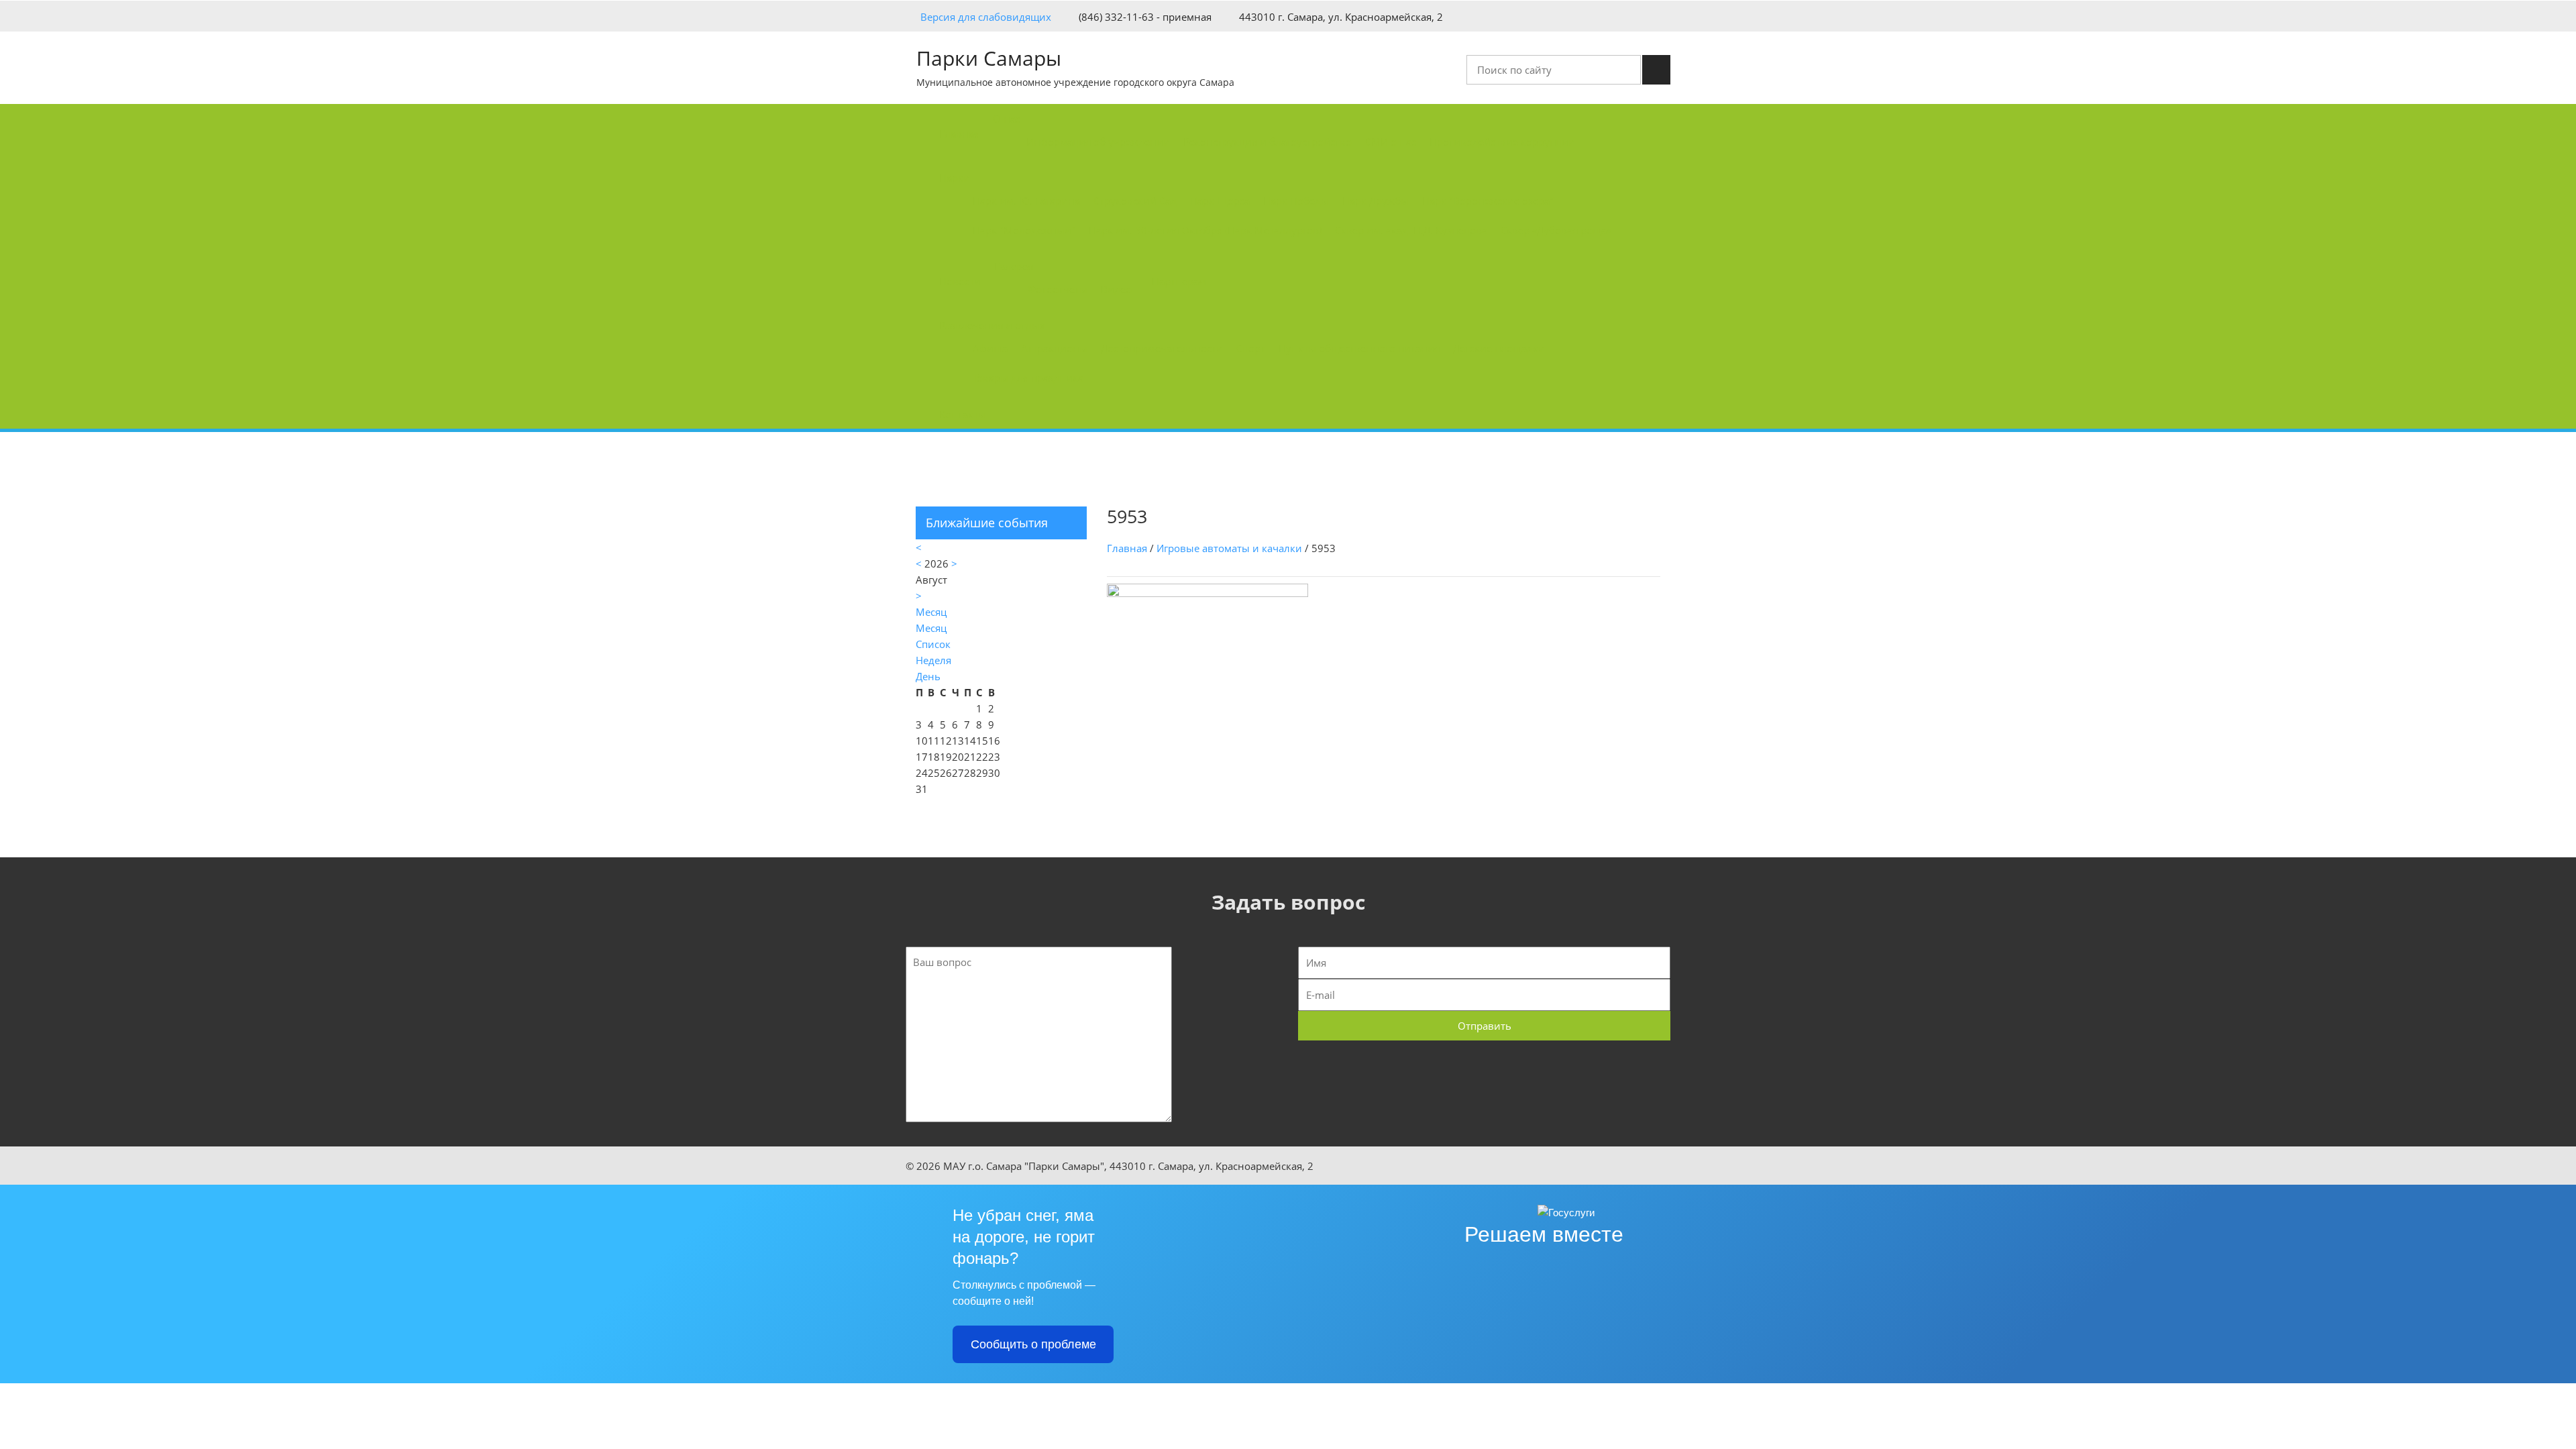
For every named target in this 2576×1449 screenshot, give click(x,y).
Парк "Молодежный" (1024, 230)
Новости (960, 281)
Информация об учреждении (1098, 142)
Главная (959, 133)
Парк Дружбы (1376, 201)
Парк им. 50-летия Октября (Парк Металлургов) (1205, 230)
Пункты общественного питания (1359, 348)
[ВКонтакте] (1646, 15)
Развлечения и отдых (992, 325)
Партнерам (1179, 281)
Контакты (963, 414)
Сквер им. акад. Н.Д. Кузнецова (1411, 230)
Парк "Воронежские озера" (1488, 201)
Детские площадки (1499, 348)
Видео (1116, 289)
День (928, 676)
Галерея (1014, 266)
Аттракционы (1054, 348)
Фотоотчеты (1058, 289)
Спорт (1251, 348)
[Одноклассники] (1666, 15)
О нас (1007, 119)
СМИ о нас (1391, 142)
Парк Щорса (1220, 201)
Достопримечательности (1162, 348)
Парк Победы (1296, 201)
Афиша (990, 348)
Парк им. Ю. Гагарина (1026, 201)
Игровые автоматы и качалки (1229, 548)
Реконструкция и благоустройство (1268, 142)
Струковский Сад (1135, 201)
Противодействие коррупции (1502, 142)
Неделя (933, 660)
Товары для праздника (1028, 378)
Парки (955, 178)
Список (933, 644)
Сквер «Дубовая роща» (1556, 230)
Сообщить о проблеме (1033, 1344)
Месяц (931, 628)
